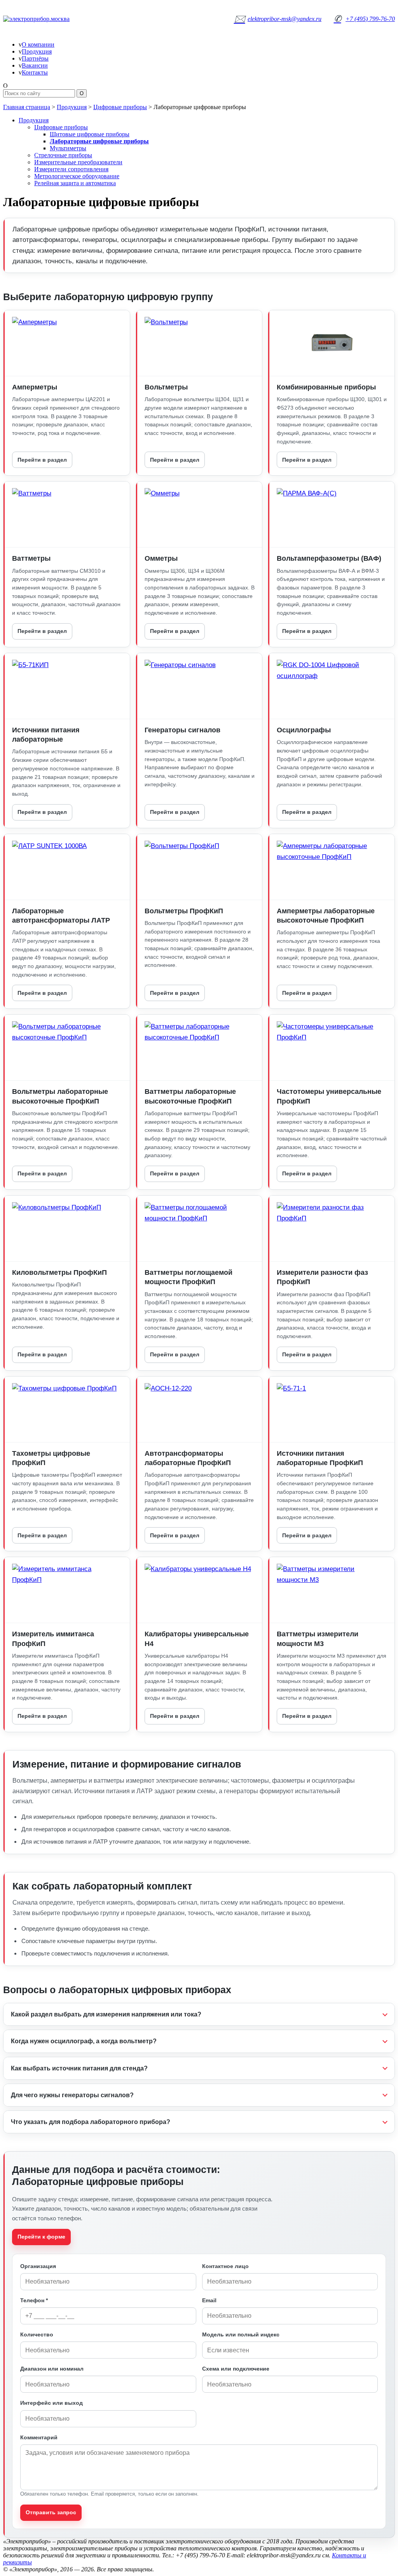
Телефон (34, 2300)
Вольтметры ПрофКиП (184, 911)
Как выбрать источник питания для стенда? (79, 2068)
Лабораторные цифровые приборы (99, 141)
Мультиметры (68, 148)
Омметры (161, 558)
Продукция (37, 51)
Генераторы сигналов (182, 730)
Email (209, 2300)
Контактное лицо (225, 2266)
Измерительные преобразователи (78, 162)
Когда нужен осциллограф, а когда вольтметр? (84, 2041)
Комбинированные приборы (326, 387)
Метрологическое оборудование (77, 176)
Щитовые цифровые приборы (90, 134)
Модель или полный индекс (241, 2334)
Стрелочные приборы (63, 155)
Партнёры (35, 58)
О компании (38, 44)
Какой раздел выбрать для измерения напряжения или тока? (106, 2014)
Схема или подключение (236, 2369)
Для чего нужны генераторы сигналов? (72, 2095)
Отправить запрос (51, 2512)
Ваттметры (31, 558)
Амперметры (35, 387)
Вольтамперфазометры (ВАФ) (329, 558)
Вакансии (35, 65)
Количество (37, 2334)
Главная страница (27, 107)
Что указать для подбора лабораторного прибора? (91, 2122)
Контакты (35, 72)
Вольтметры (166, 387)
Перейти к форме (41, 2237)
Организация (38, 2266)
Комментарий (39, 2437)
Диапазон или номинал (52, 2369)
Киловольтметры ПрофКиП (59, 1272)
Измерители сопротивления (71, 169)
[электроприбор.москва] (56, 19)
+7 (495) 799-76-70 (364, 19)
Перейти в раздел (42, 460)
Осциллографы (304, 730)
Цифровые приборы (120, 107)
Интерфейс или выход (51, 2403)
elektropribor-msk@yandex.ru (278, 19)
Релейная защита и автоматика (75, 183)
